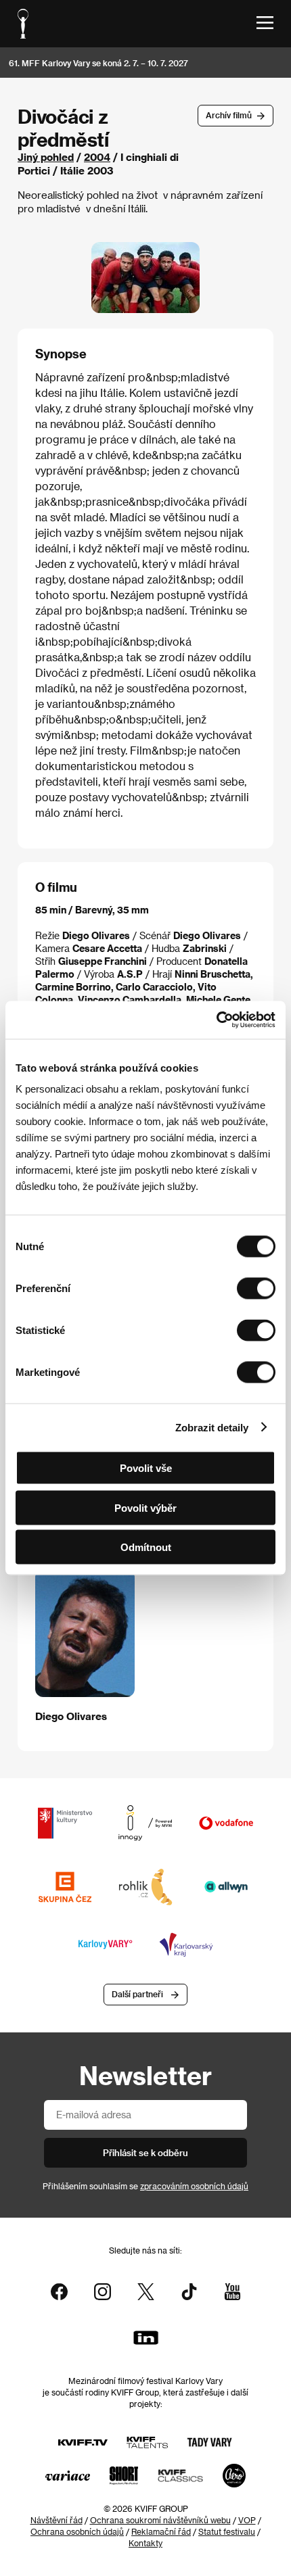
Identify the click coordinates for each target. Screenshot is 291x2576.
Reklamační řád (161, 2531)
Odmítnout (146, 1547)
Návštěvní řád (57, 2520)
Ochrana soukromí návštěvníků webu (160, 2520)
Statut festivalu (227, 2531)
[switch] (256, 1289)
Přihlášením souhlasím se (145, 2186)
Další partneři (137, 1994)
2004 (97, 157)
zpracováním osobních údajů (194, 2186)
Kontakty (145, 2543)
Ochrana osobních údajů (77, 2531)
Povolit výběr (145, 1507)
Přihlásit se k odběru (145, 2152)
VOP (247, 2520)
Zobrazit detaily (212, 1427)
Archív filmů (229, 115)
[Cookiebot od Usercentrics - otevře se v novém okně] (216, 1020)
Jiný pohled (46, 157)
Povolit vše (146, 1468)
